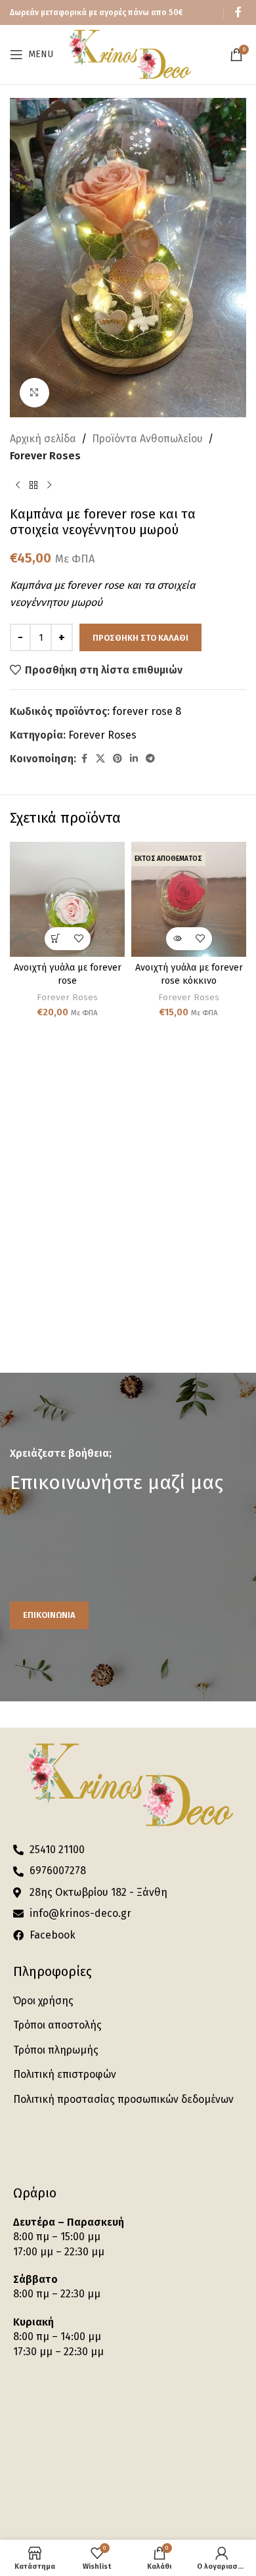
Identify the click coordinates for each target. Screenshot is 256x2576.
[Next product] (49, 485)
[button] (56, 939)
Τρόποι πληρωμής (56, 2050)
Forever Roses (45, 456)
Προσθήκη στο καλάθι (140, 638)
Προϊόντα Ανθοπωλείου (147, 439)
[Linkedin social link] (134, 759)
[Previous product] (18, 485)
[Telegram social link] (150, 759)
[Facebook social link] (238, 12)
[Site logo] (129, 54)
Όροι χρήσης (43, 2001)
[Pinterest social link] (117, 759)
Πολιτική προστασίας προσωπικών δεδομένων (123, 2099)
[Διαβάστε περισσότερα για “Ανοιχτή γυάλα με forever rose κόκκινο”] (178, 939)
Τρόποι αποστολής (57, 2025)
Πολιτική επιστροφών (65, 2074)
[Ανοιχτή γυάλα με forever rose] (67, 899)
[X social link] (100, 759)
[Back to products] (33, 485)
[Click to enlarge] (34, 393)
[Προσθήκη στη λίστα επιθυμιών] (79, 939)
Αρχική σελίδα (43, 439)
